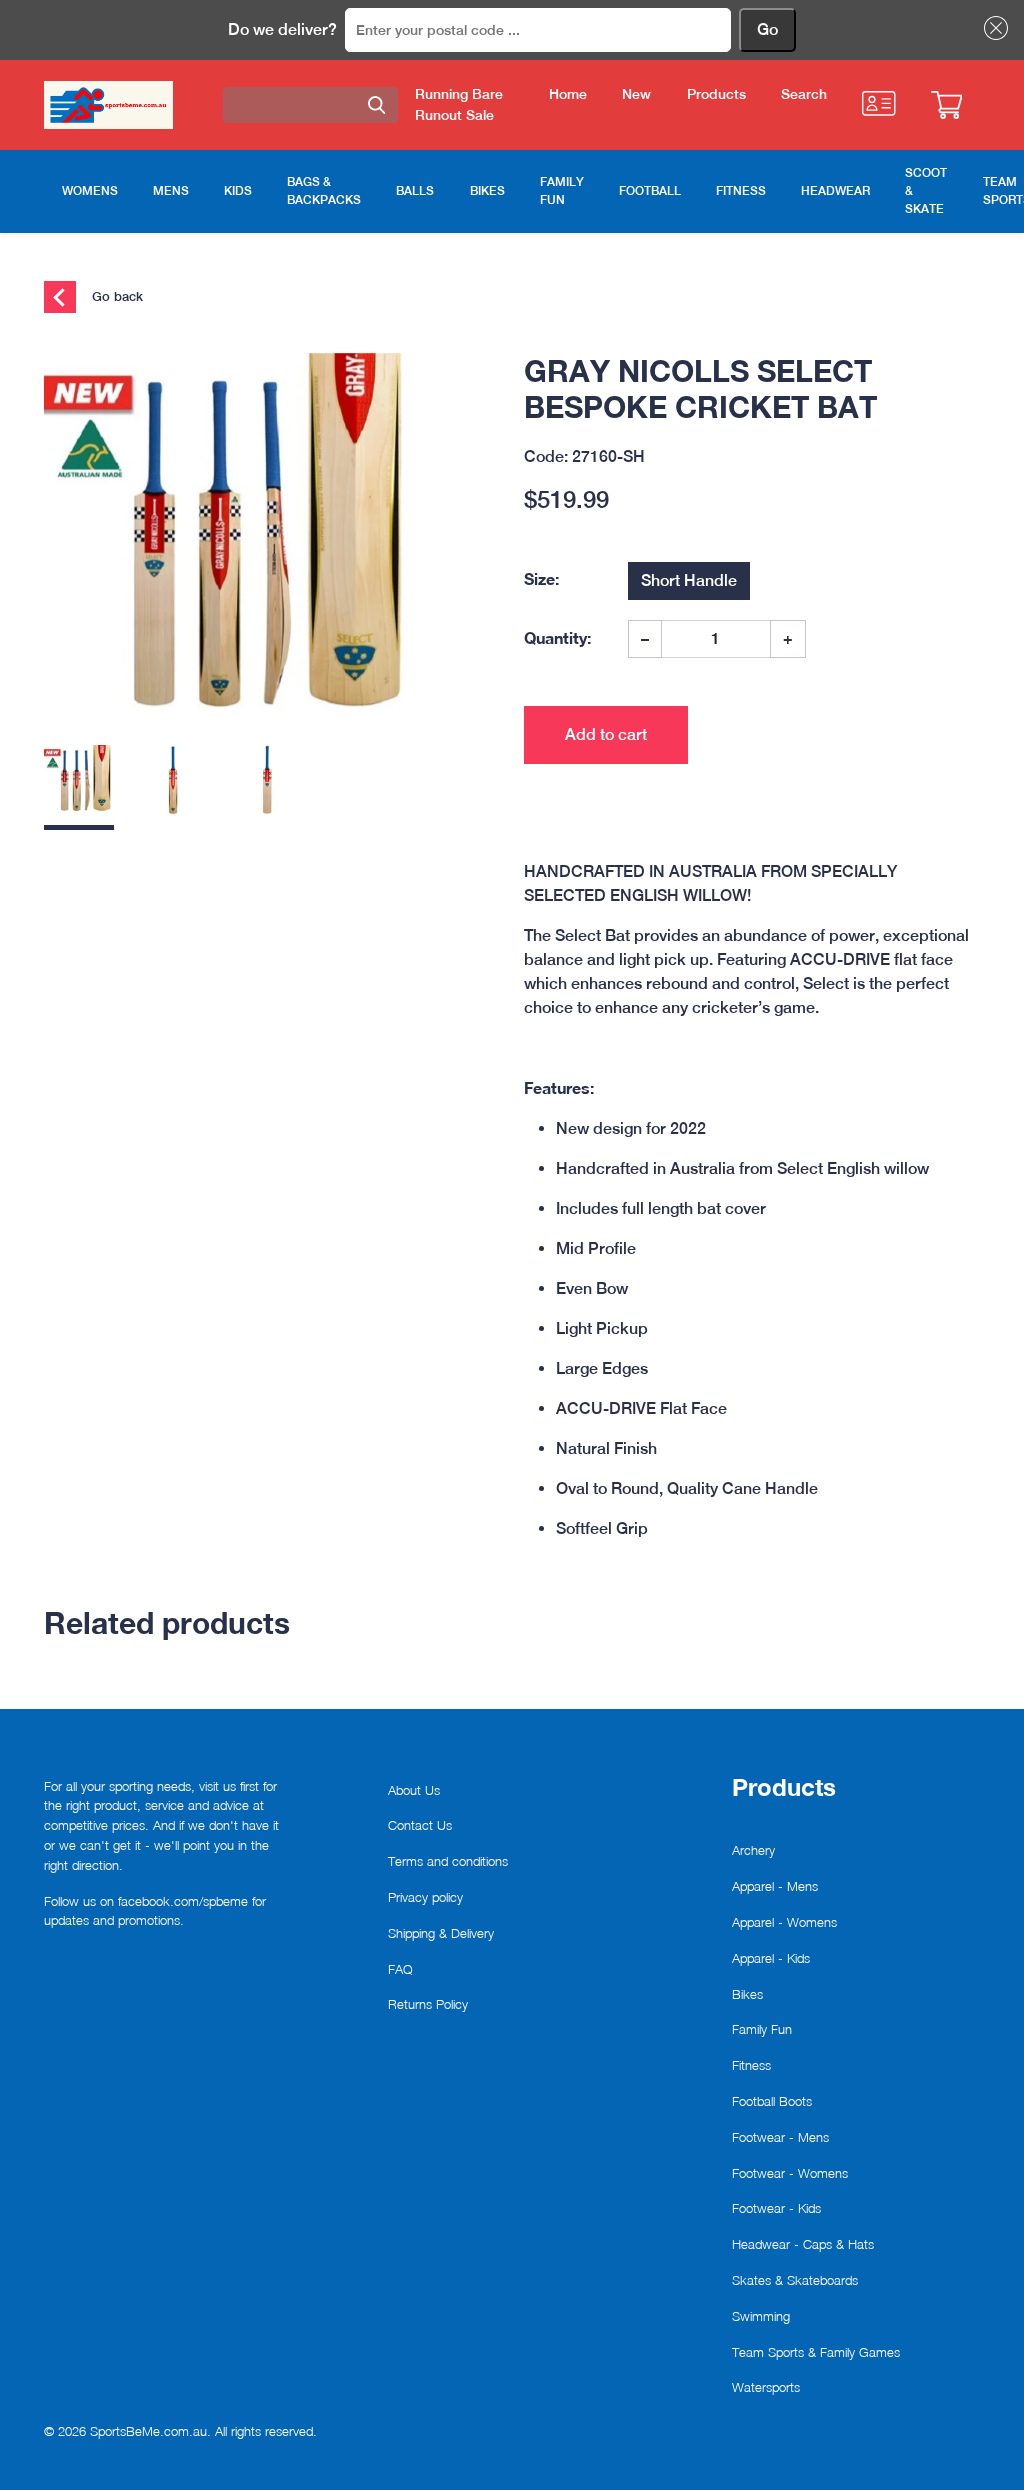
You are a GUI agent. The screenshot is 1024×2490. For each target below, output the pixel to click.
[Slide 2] (173, 787)
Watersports (766, 2387)
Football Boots (772, 2101)
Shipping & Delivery (441, 1933)
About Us (414, 1790)
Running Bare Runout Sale (459, 104)
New (636, 94)
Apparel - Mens (775, 1886)
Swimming (761, 2316)
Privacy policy (425, 1897)
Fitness (751, 2065)
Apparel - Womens (784, 1922)
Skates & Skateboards (795, 2280)
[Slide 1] (79, 787)
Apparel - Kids (771, 1958)
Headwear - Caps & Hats (803, 2244)
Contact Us (420, 1825)
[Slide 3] (267, 787)
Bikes (747, 1994)
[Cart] (946, 105)
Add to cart (606, 734)
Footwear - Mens (780, 2137)
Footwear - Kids (776, 2208)
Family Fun (762, 2029)
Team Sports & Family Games (816, 2352)
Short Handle (689, 580)
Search (804, 94)
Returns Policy (428, 2004)
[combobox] (310, 105)
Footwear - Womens (790, 2173)
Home (568, 94)
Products (716, 94)
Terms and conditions (448, 1861)
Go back (115, 295)
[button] (992, 28)
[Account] (878, 103)
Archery (753, 1850)
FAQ (400, 1969)
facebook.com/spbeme (183, 1901)
